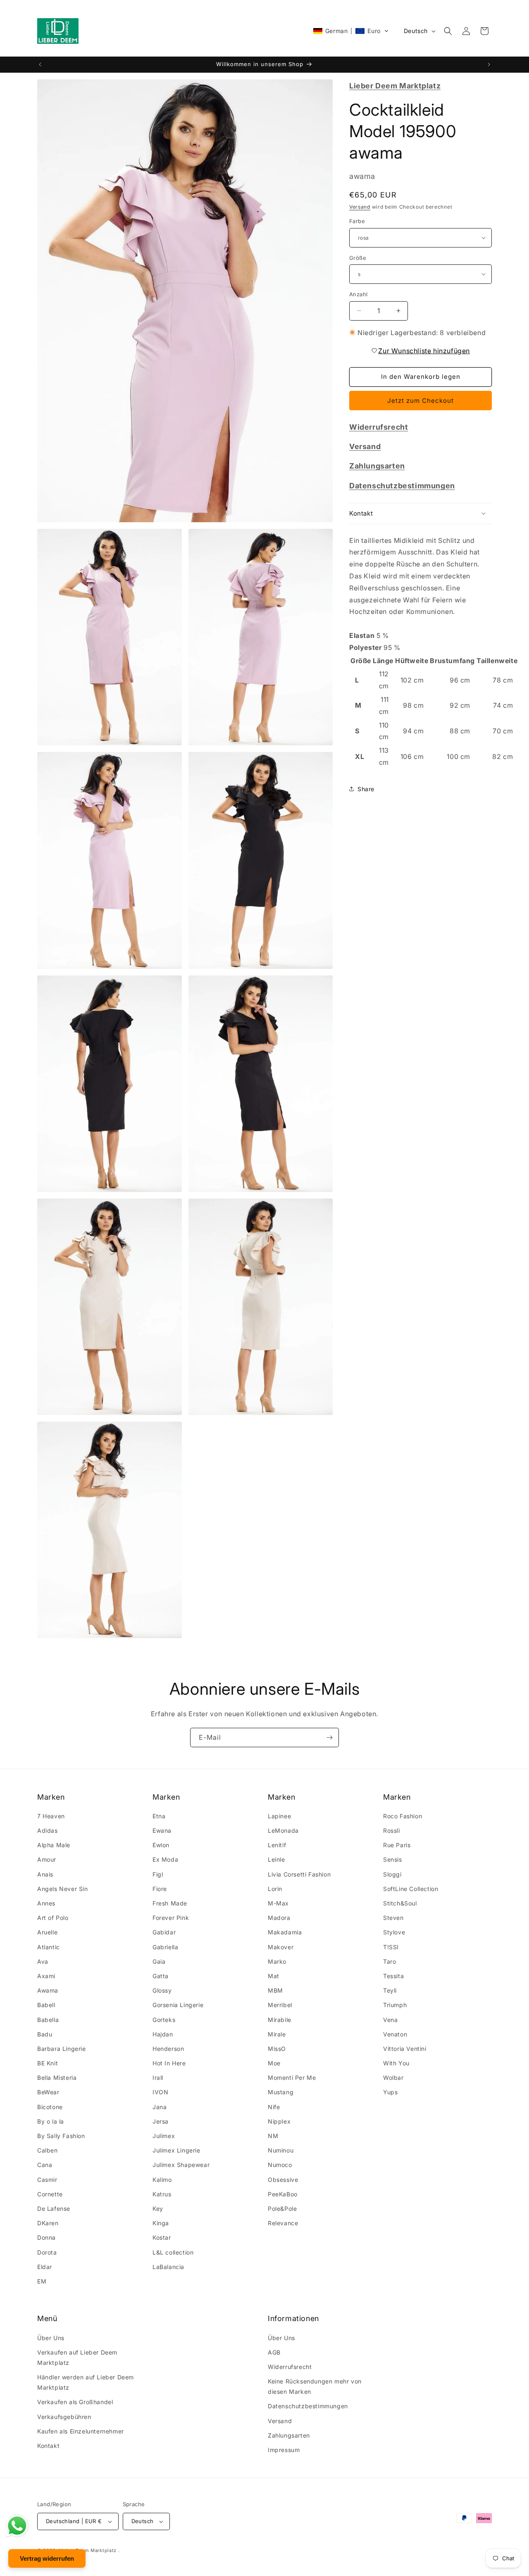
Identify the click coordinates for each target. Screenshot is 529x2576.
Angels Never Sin (63, 1889)
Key (158, 2209)
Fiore (160, 1889)
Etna (159, 1816)
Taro (390, 1962)
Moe (274, 2063)
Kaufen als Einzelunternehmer (81, 2431)
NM (273, 2136)
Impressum (284, 2450)
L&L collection (173, 2252)
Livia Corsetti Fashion (299, 1875)
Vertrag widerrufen (47, 2558)
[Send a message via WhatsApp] (17, 2526)
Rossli (392, 1831)
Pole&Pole (282, 2209)
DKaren (48, 2223)
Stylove (394, 1933)
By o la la (51, 2122)
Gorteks (164, 2020)
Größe (358, 257)
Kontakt (48, 2446)
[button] (351, 31)
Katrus (162, 2194)
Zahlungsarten (289, 2435)
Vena (390, 2020)
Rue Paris (397, 1845)
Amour (47, 1860)
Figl (158, 1875)
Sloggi (392, 1875)
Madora (279, 1918)
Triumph (395, 2005)
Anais (45, 1875)
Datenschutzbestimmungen (308, 2406)
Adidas (48, 1831)
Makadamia (285, 1933)
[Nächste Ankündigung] (489, 64)
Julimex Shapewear (181, 2165)
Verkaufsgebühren (64, 2417)
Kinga (161, 2223)
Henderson (168, 2049)
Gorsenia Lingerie (178, 2005)
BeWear (48, 2092)
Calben (48, 2151)
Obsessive (283, 2180)
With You (396, 2063)
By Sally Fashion (61, 2136)
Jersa (161, 2122)
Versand (360, 206)
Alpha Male (54, 1845)
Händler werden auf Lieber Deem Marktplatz (86, 2382)
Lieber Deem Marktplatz (88, 2550)
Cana (45, 2165)
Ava (43, 1962)
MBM (275, 1991)
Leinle (276, 1860)
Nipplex (279, 2122)
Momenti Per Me (292, 2078)
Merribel (280, 2005)
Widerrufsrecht (290, 2367)
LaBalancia (168, 2267)
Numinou (281, 2151)
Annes (46, 1904)
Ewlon (161, 1845)
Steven (393, 1918)
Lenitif (277, 1845)
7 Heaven (51, 1816)
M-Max (278, 1904)
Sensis (393, 1860)
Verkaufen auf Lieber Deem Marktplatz (77, 2357)
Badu (45, 2035)
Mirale (277, 2035)
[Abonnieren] (329, 1738)
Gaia (159, 1962)
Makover (281, 1947)
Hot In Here (169, 2063)
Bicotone (50, 2107)
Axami (46, 1976)
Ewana (162, 1831)
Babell (46, 2005)
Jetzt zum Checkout (421, 400)
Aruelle (47, 1933)
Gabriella (165, 1947)
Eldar (45, 2267)
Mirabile (280, 2020)
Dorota (47, 2252)
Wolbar (393, 2078)
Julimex (164, 2136)
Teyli (390, 1991)
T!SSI (391, 1947)
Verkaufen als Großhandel (75, 2402)
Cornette (50, 2194)
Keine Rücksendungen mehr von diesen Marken (315, 2386)
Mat (274, 1976)
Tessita (393, 1976)
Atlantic (49, 1947)
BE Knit (48, 2063)
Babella (48, 2020)
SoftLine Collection (411, 1889)
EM (42, 2282)
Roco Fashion (403, 1816)
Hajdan (163, 2035)
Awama (48, 1991)
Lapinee (279, 1816)
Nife (274, 2107)
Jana (160, 2107)
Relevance (283, 2223)
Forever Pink (171, 1918)
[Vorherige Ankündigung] (40, 64)
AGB (274, 2352)
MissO (277, 2049)
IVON (160, 2092)
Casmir (47, 2180)
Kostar (162, 2238)
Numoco (280, 2165)
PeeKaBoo (283, 2194)
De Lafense (54, 2209)
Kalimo (162, 2180)
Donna (46, 2238)
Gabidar (164, 1933)
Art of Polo (53, 1918)
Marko (277, 1962)
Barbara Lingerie (62, 2049)
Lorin (275, 1889)
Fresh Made (170, 1904)
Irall (158, 2078)
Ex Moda (165, 1860)
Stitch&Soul (400, 1904)
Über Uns (51, 2337)
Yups (390, 2092)
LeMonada (283, 1831)
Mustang (281, 2092)
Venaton (395, 2035)
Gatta (161, 1976)
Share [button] (366, 788)
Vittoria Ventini (405, 2049)
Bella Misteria (57, 2078)
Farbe (357, 221)
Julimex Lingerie (176, 2151)
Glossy (162, 1991)
